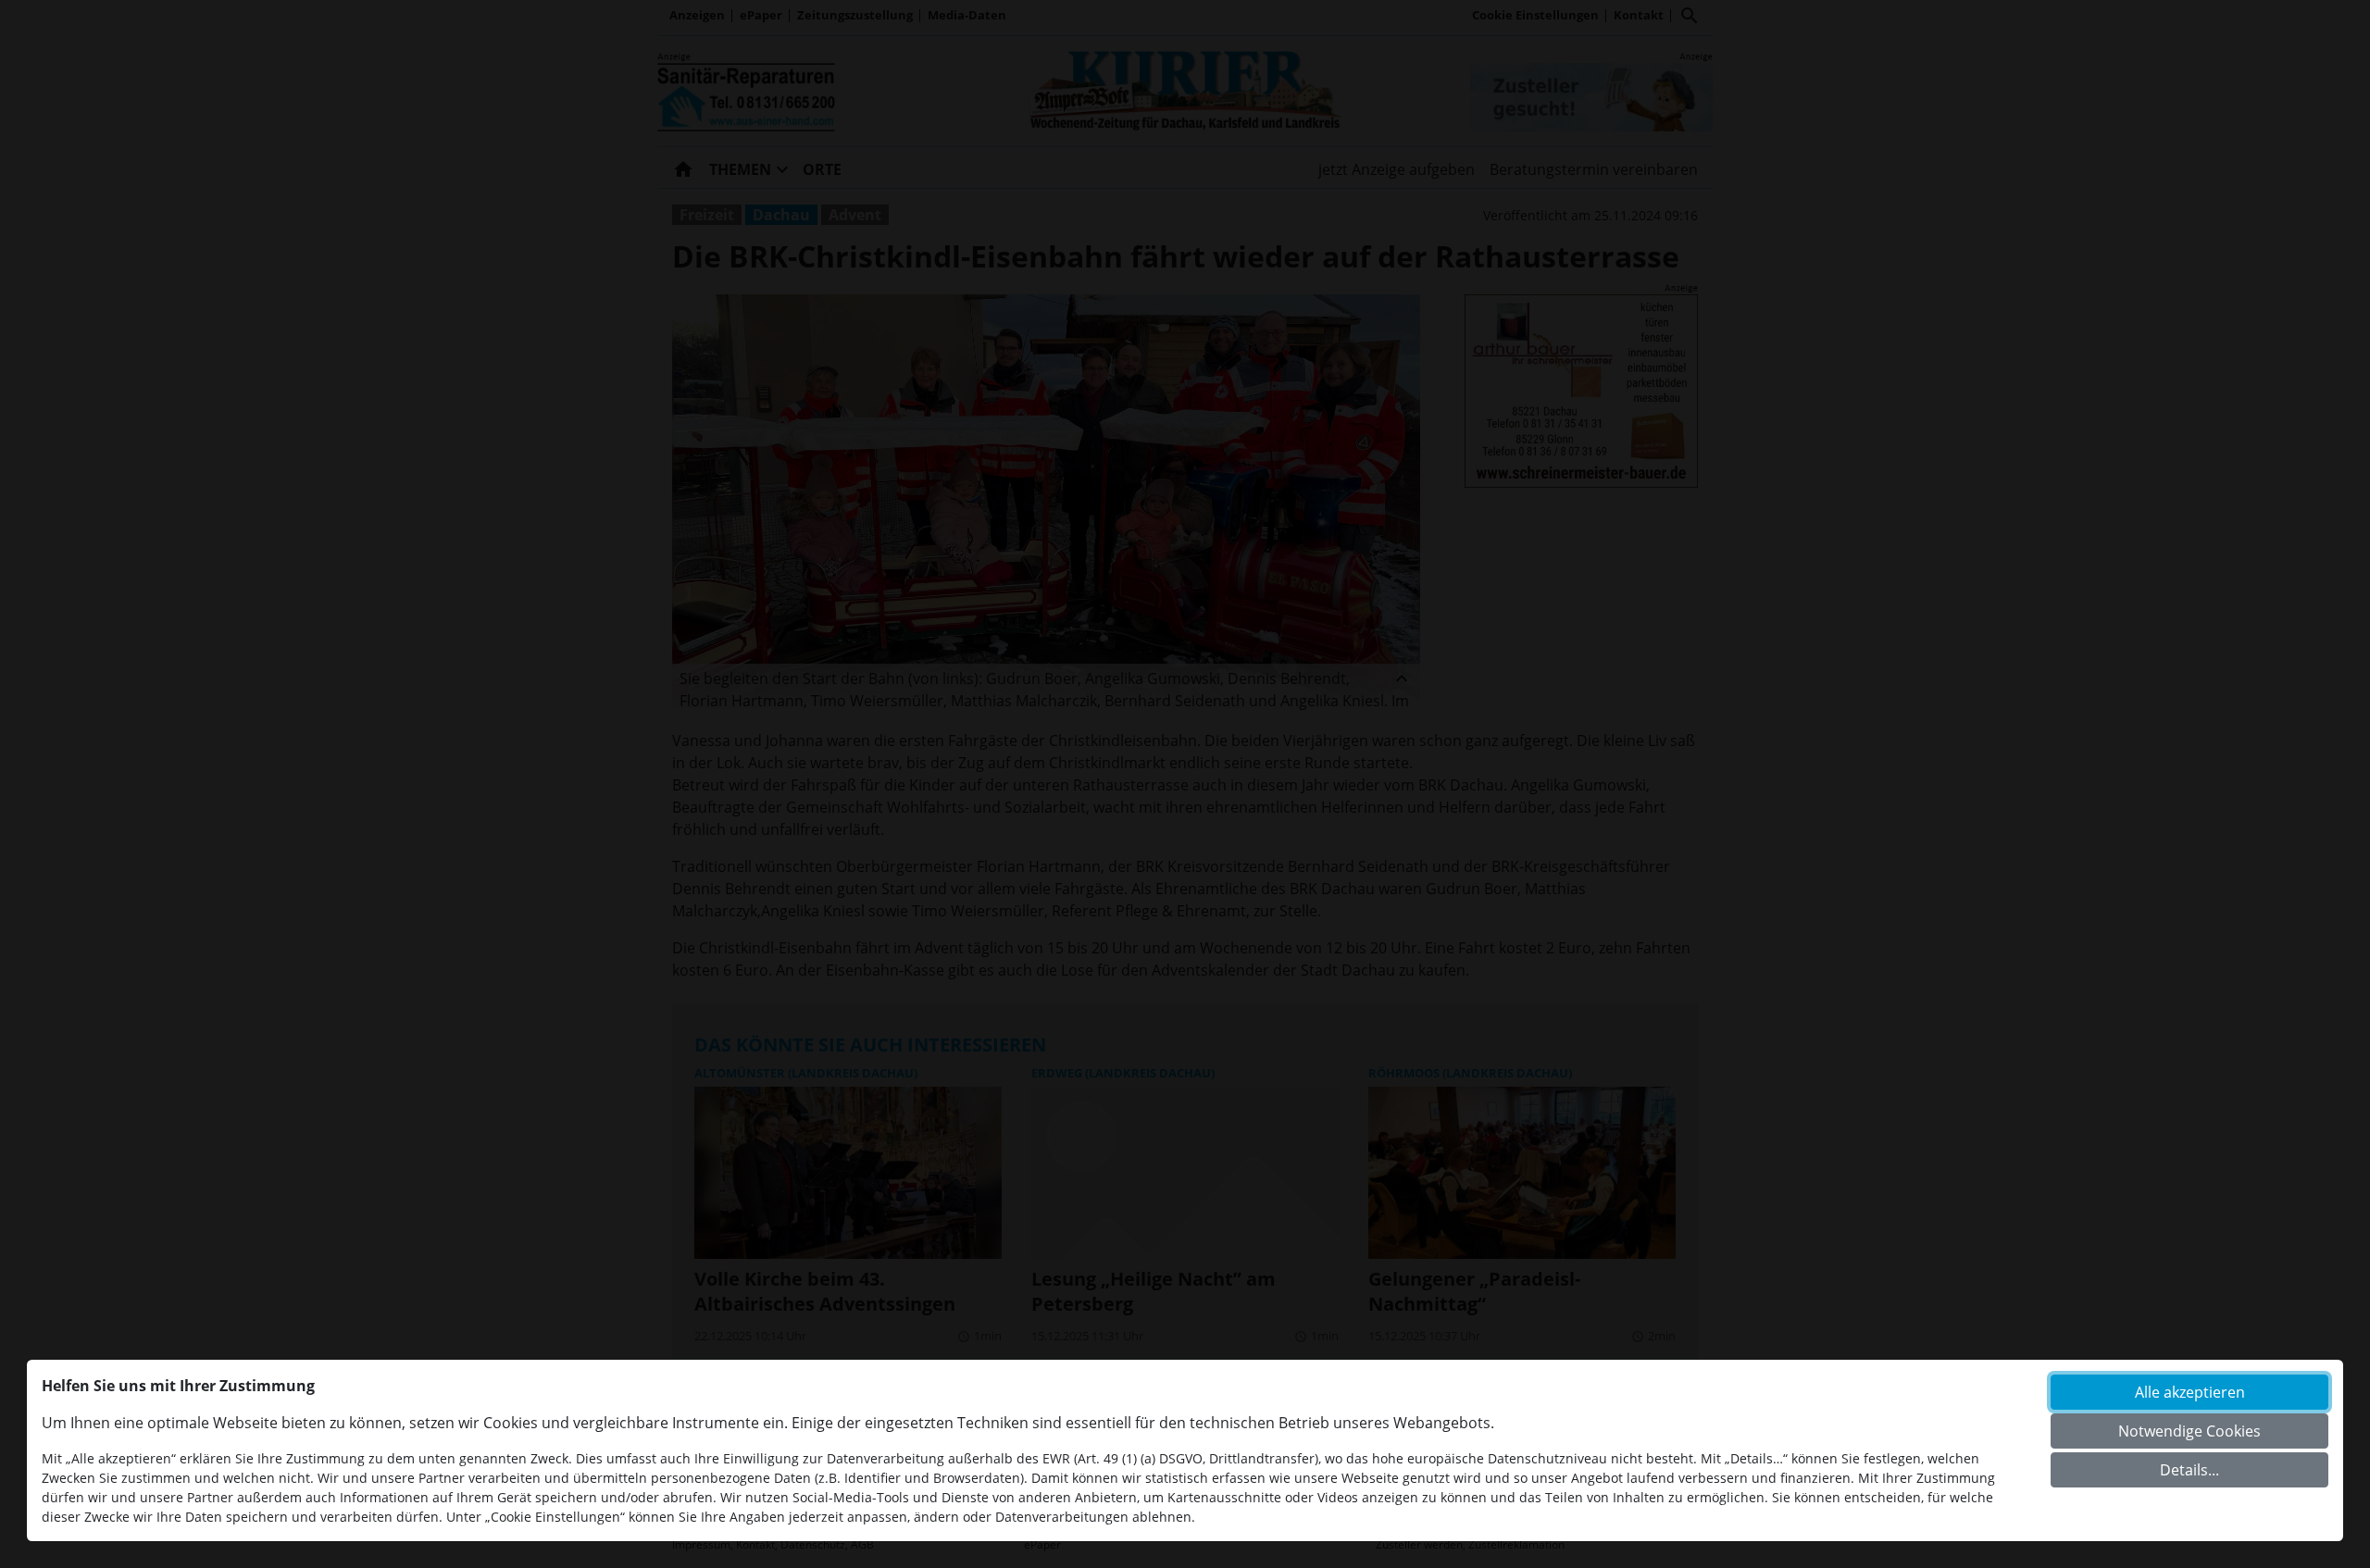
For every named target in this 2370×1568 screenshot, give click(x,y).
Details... (2189, 1470)
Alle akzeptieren (2190, 1392)
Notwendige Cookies (2189, 1431)
